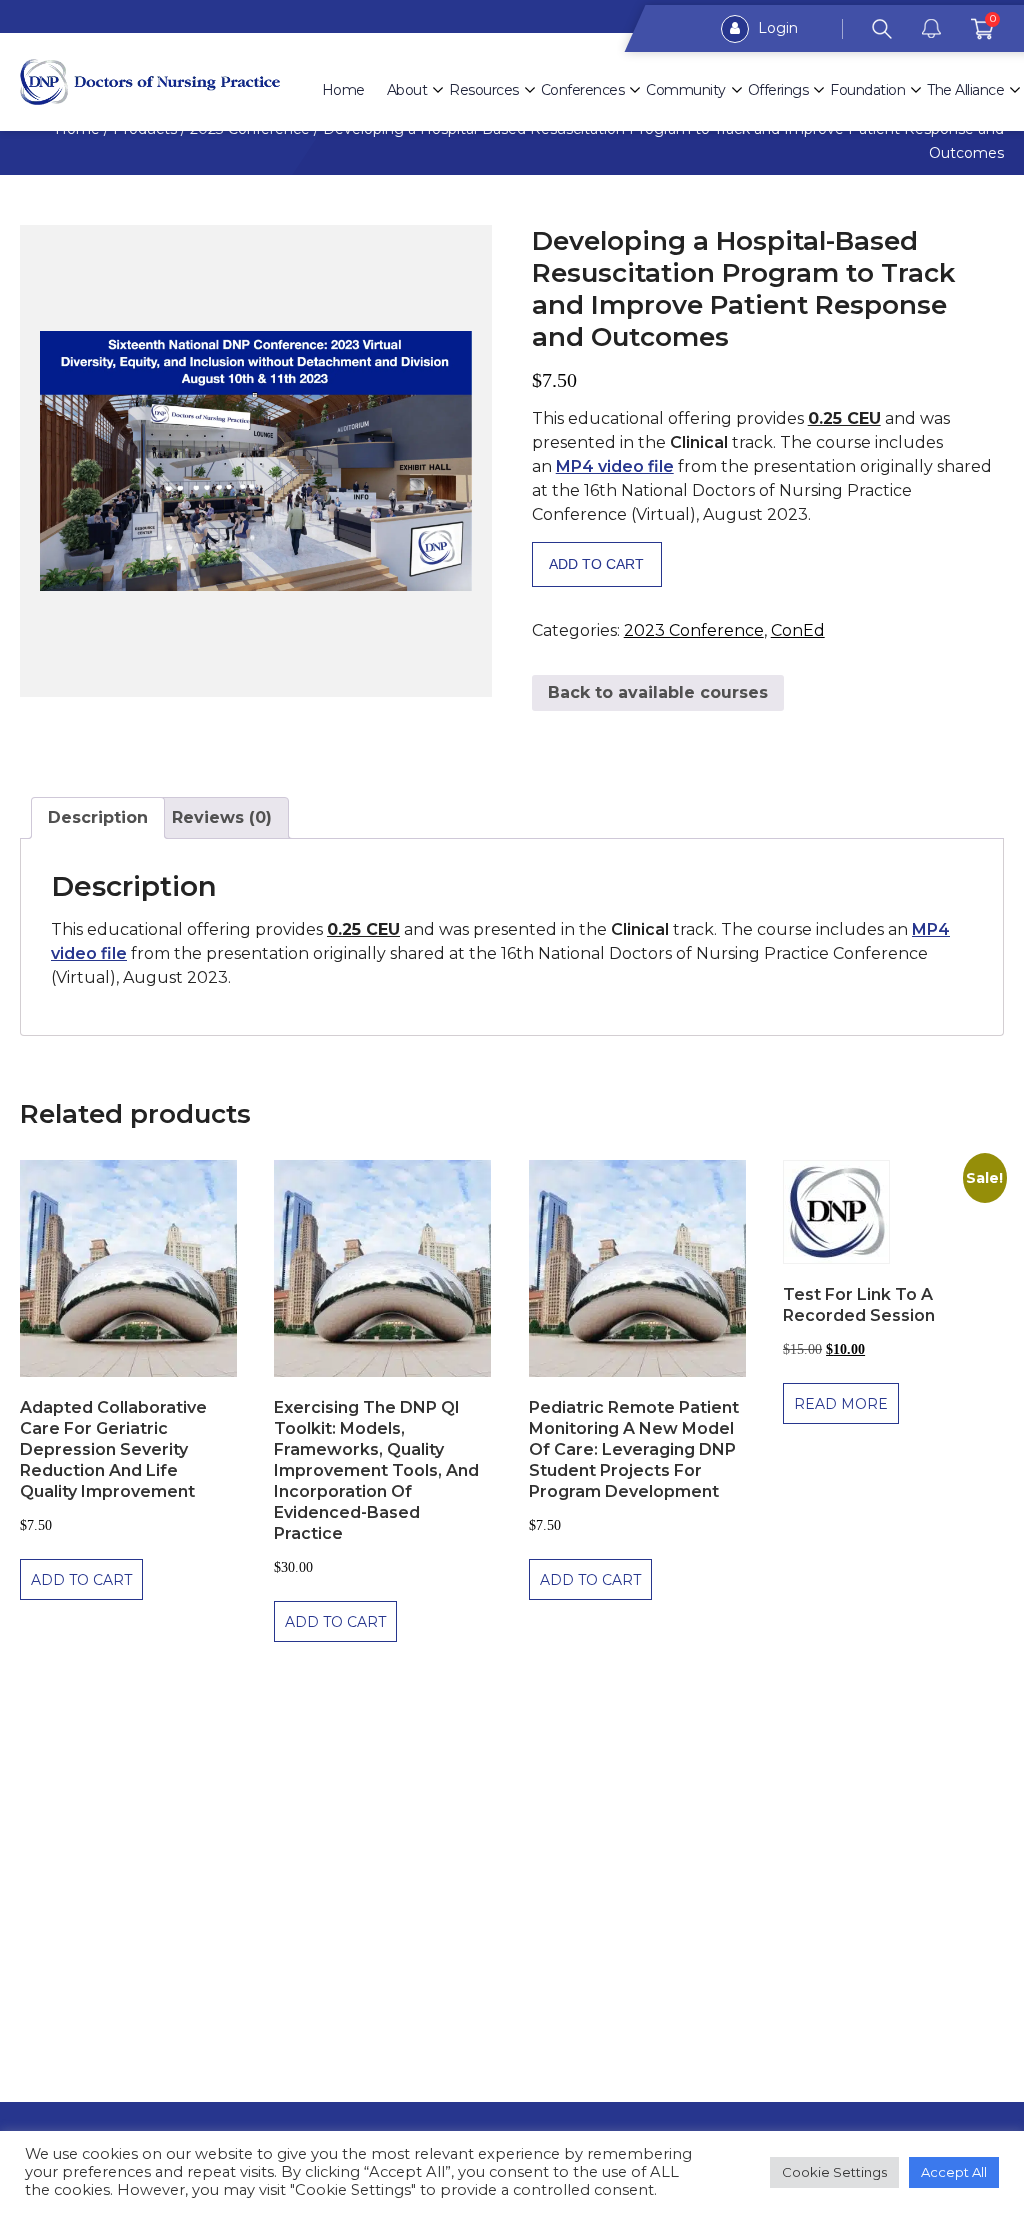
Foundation (867, 90)
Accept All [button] (954, 2172)
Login (776, 28)
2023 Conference (694, 630)
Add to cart (596, 564)
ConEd (798, 630)
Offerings (778, 90)
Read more (841, 1404)
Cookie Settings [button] (834, 2172)
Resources (484, 90)
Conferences (583, 90)
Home (343, 90)
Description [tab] (98, 817)
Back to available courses (658, 692)
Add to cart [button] (81, 1580)
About (407, 90)
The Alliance (965, 90)
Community (686, 90)
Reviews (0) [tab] (222, 817)
